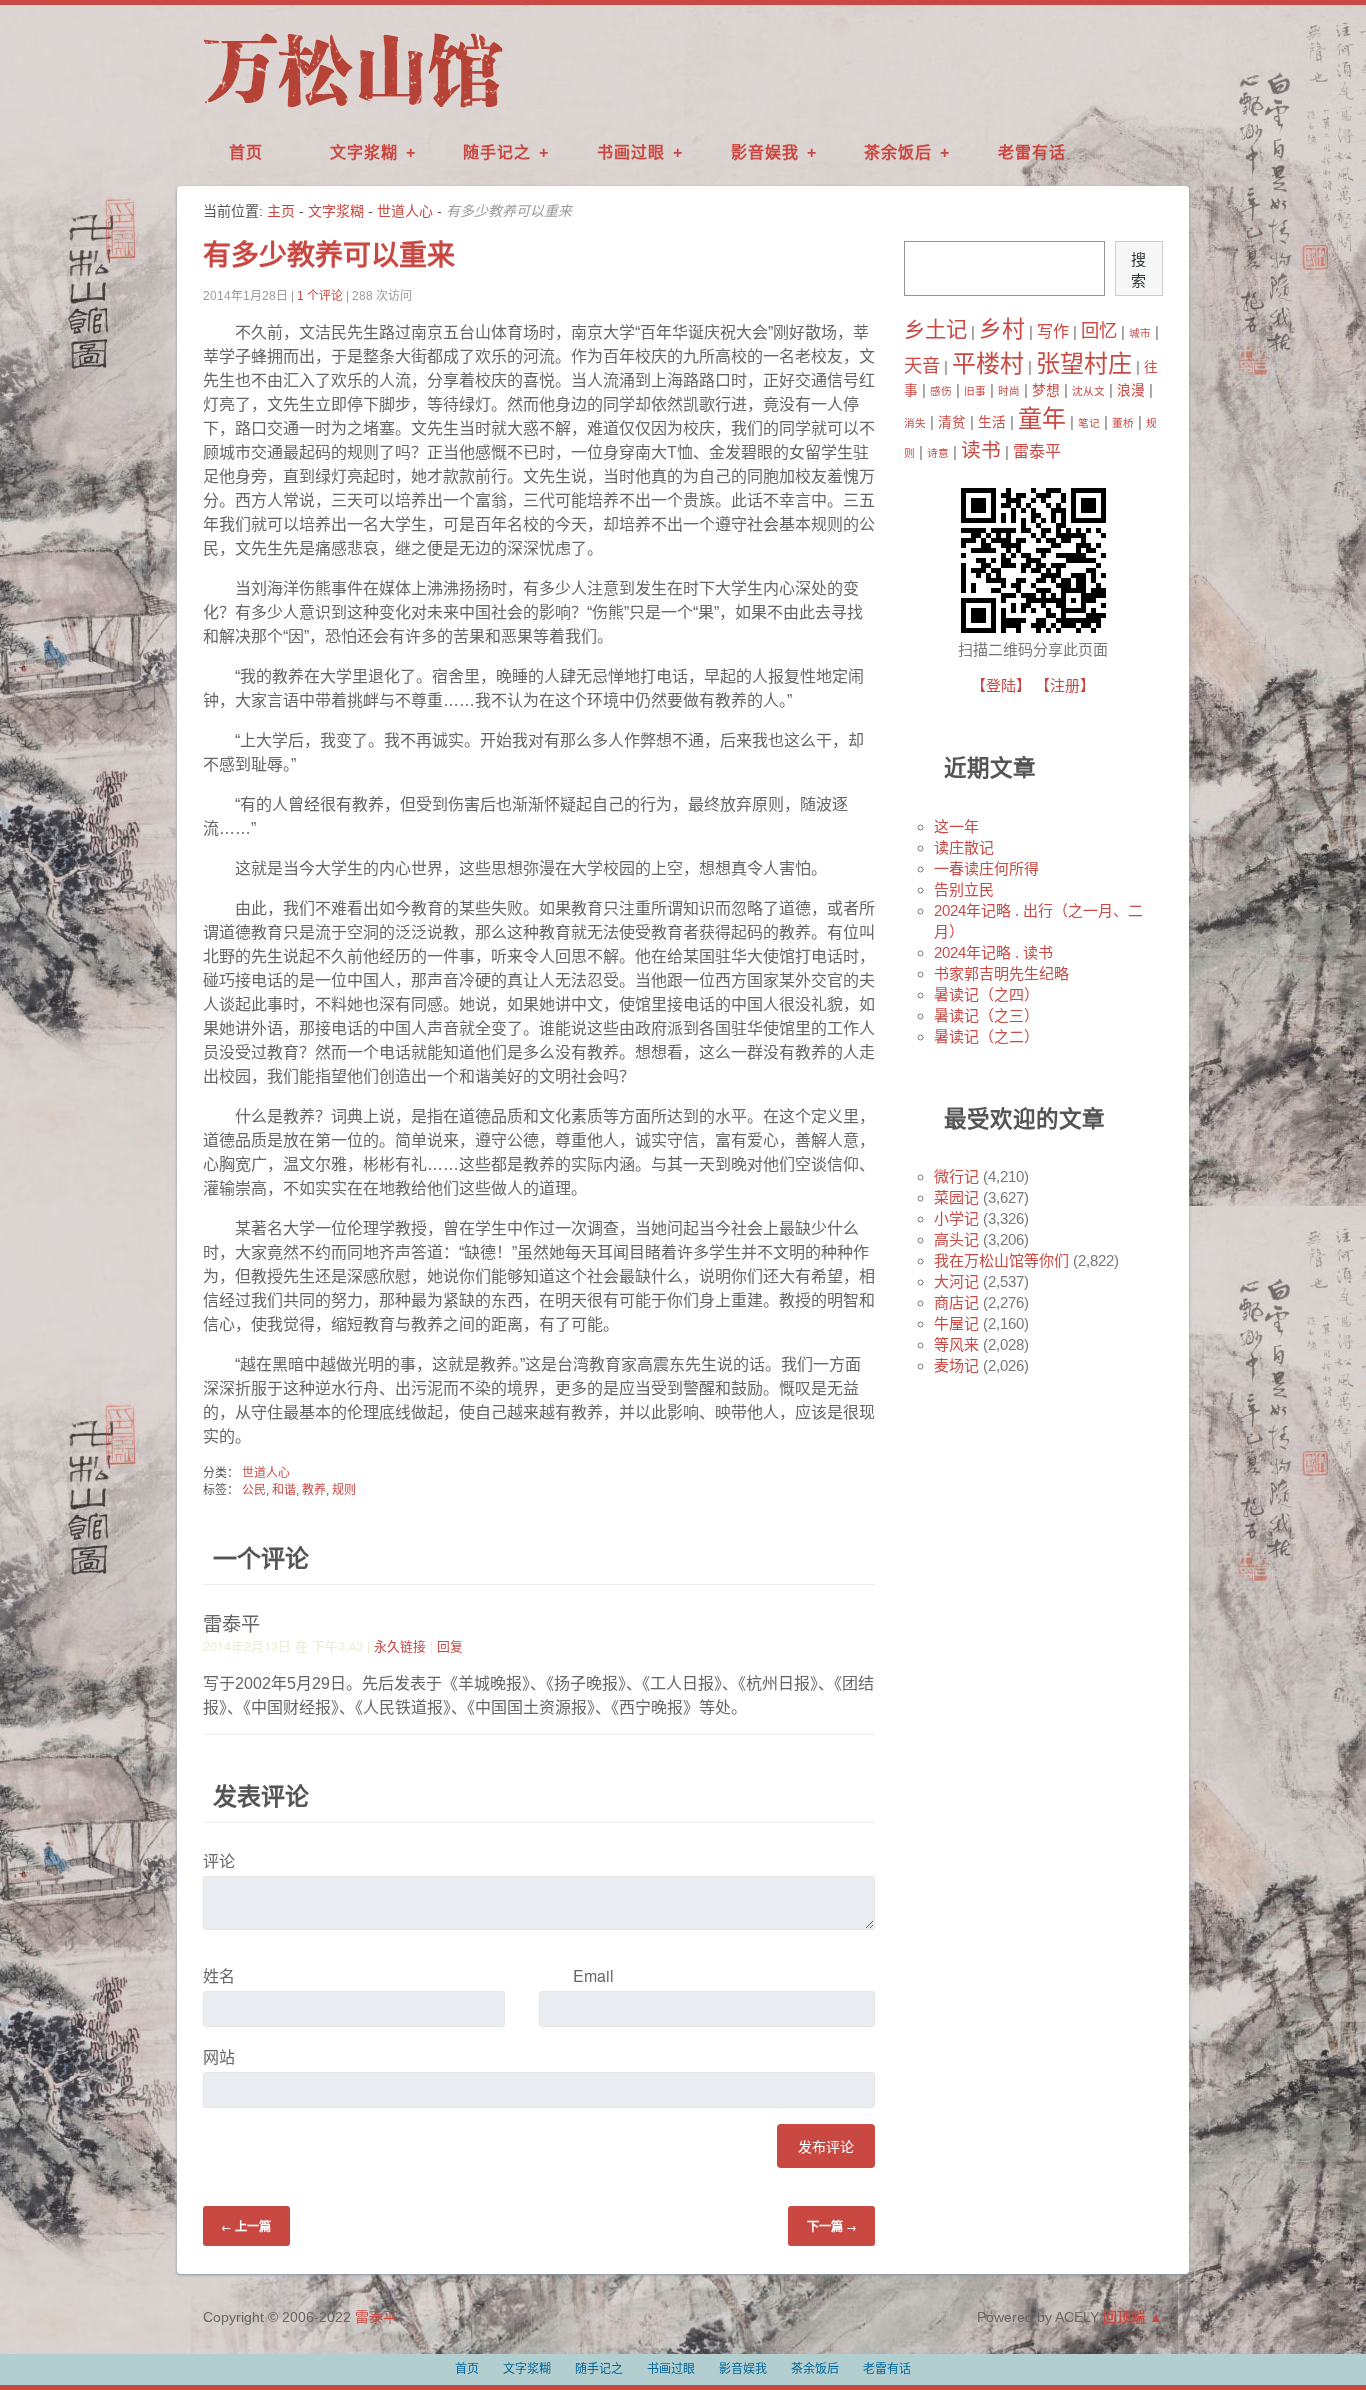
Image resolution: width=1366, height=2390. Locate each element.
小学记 (956, 1218)
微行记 (956, 1176)
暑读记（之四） (986, 994)
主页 (281, 211)
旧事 (975, 391)
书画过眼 (631, 152)
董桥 (1123, 423)
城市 (1140, 333)
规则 (344, 1490)
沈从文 (1088, 391)
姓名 (219, 1975)
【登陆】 (1001, 685)
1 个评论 (320, 296)
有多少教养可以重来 (329, 255)
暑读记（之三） (986, 1015)
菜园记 (956, 1197)
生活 (992, 422)
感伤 (941, 391)
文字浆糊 (364, 152)
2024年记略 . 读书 (993, 952)
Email (593, 1975)
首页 (246, 152)
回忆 (1099, 330)
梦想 (1046, 390)
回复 (450, 1645)
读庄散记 (964, 847)
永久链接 (400, 1645)
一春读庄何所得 (986, 868)
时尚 (1009, 391)
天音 (922, 365)
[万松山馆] (353, 109)
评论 (219, 1860)
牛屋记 (956, 1323)
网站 (219, 2056)
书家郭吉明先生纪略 (1001, 973)
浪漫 (1131, 390)
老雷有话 (1032, 152)
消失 (915, 423)
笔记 (1089, 423)
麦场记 (956, 1365)
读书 (981, 450)
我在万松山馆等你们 (1001, 1260)
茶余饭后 (898, 152)
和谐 (284, 1490)
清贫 (952, 422)
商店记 (956, 1302)
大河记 (956, 1281)
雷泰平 (1037, 451)
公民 (254, 1490)
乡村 (1002, 329)
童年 (1042, 418)
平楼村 (988, 363)
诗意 (938, 453)
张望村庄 (1084, 363)
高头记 (956, 1239)
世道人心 (405, 211)
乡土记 (935, 330)
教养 (314, 1490)
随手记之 (497, 152)
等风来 (956, 1344)
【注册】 (1065, 685)
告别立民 (964, 889)
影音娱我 (765, 152)
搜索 (1138, 270)
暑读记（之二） (986, 1036)
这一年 (956, 826)
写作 (1053, 331)
